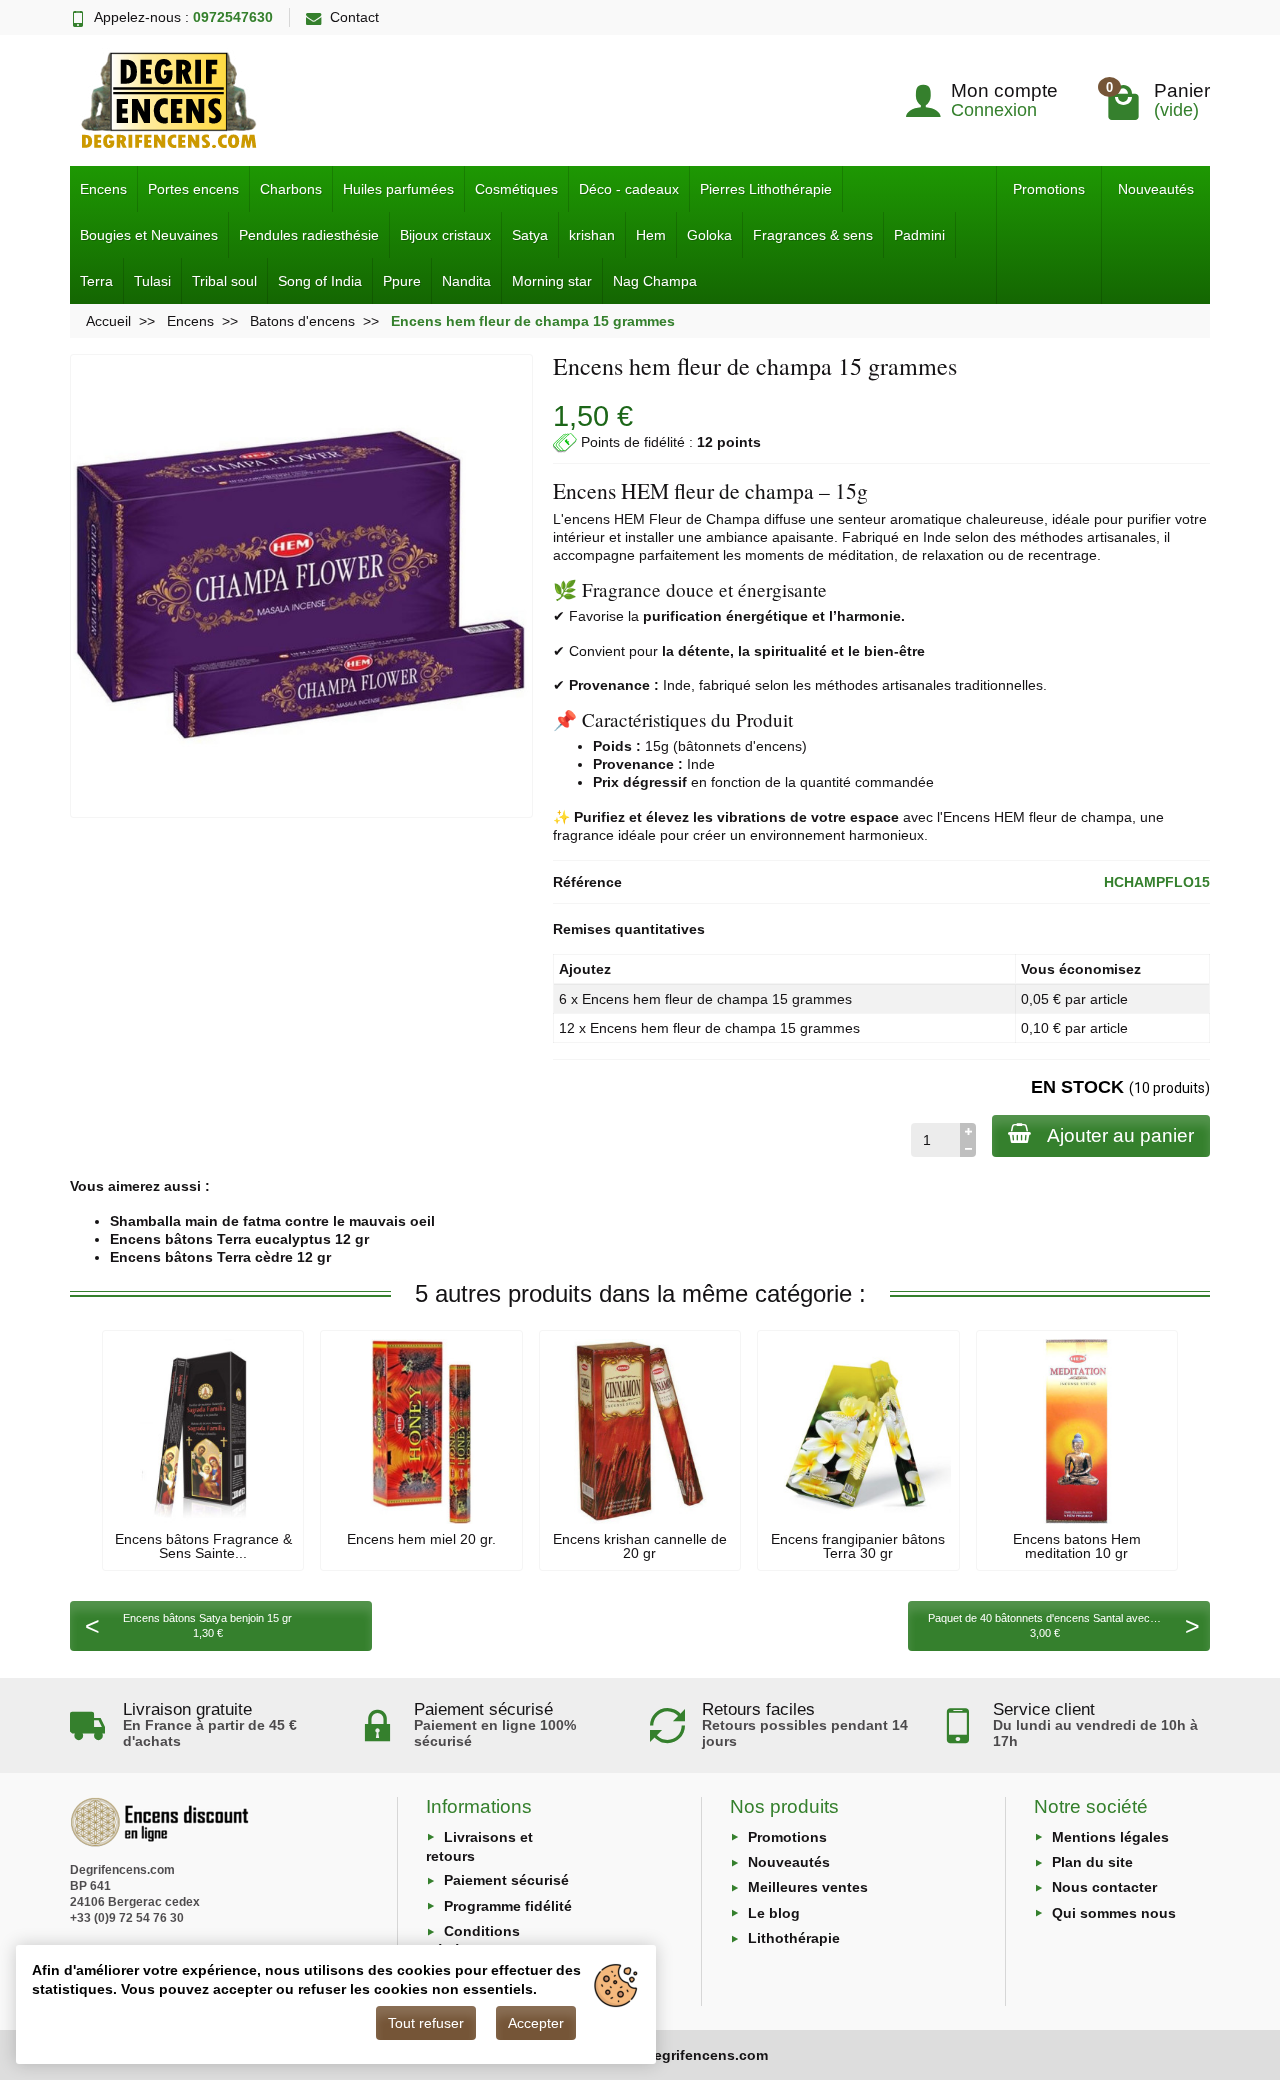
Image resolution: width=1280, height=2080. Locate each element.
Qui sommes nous (1114, 1913)
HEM (629, 519)
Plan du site (1092, 1862)
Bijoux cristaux (445, 235)
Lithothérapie (794, 1938)
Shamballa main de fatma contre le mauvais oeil (272, 1221)
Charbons (291, 189)
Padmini (919, 235)
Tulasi (152, 281)
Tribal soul (224, 281)
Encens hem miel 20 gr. (421, 1539)
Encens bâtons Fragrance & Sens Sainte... (203, 1546)
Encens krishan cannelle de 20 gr (640, 1546)
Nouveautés (1156, 189)
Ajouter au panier (1120, 1135)
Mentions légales (1110, 1837)
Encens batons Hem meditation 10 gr (1077, 1546)
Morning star (552, 281)
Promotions (1049, 189)
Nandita (466, 281)
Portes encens (193, 189)
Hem (651, 235)
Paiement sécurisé (506, 1880)
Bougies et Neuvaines (149, 235)
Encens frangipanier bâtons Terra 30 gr (858, 1546)
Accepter (536, 2023)
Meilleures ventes (808, 1887)
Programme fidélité (508, 1906)
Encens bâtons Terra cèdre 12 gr (220, 1257)
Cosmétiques (516, 189)
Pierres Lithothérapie (766, 189)
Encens (103, 189)
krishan (592, 235)
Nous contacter (1104, 1887)
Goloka (709, 235)
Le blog (774, 1913)
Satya (530, 235)
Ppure (402, 281)
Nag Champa (655, 281)
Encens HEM (984, 817)
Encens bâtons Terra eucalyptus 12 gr (239, 1239)
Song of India (320, 281)
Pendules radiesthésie (309, 235)
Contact (354, 17)
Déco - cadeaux (629, 189)
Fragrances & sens (813, 235)
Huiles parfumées (398, 189)
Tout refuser (426, 2023)
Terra (96, 281)
